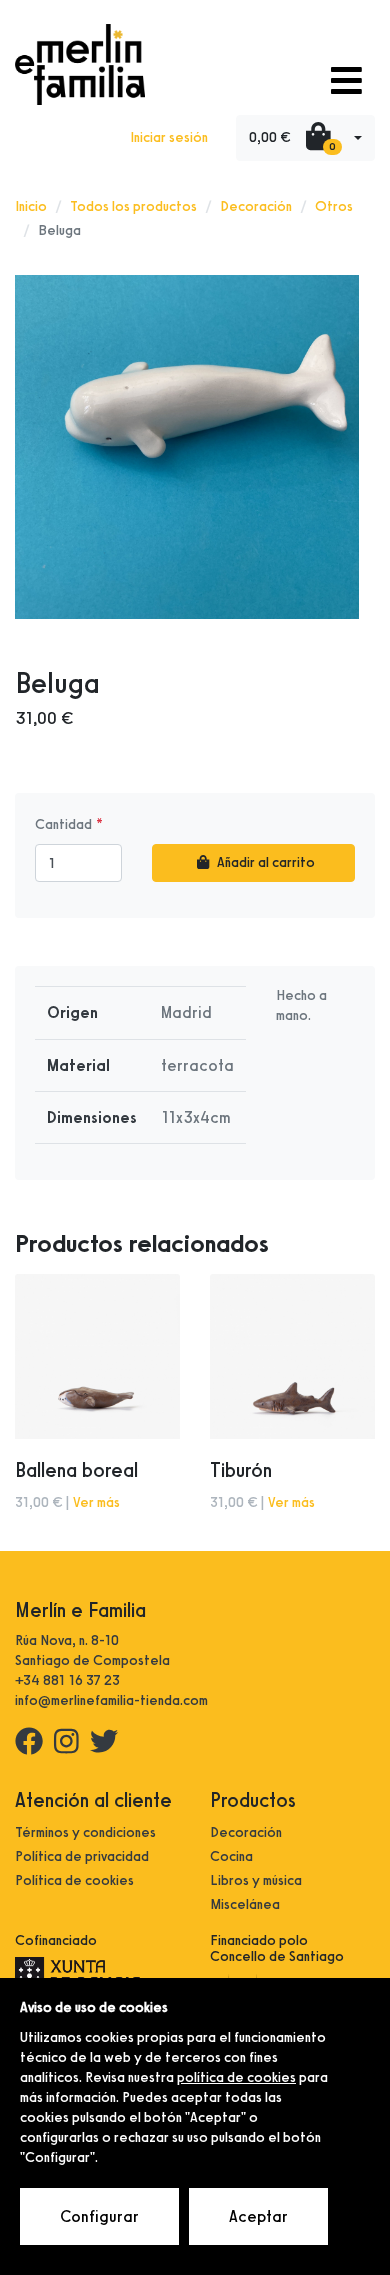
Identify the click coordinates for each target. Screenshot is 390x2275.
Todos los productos (133, 206)
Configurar (99, 2216)
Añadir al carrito (266, 862)
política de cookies (236, 2077)
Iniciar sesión (169, 137)
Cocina (231, 1856)
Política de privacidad (82, 1856)
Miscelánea (245, 1904)
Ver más (96, 1502)
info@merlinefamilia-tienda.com (111, 1700)
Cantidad (63, 824)
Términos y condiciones (85, 1832)
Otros (334, 206)
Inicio (31, 206)
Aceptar (258, 2216)
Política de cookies (74, 1880)
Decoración (256, 206)
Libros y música (256, 1880)
